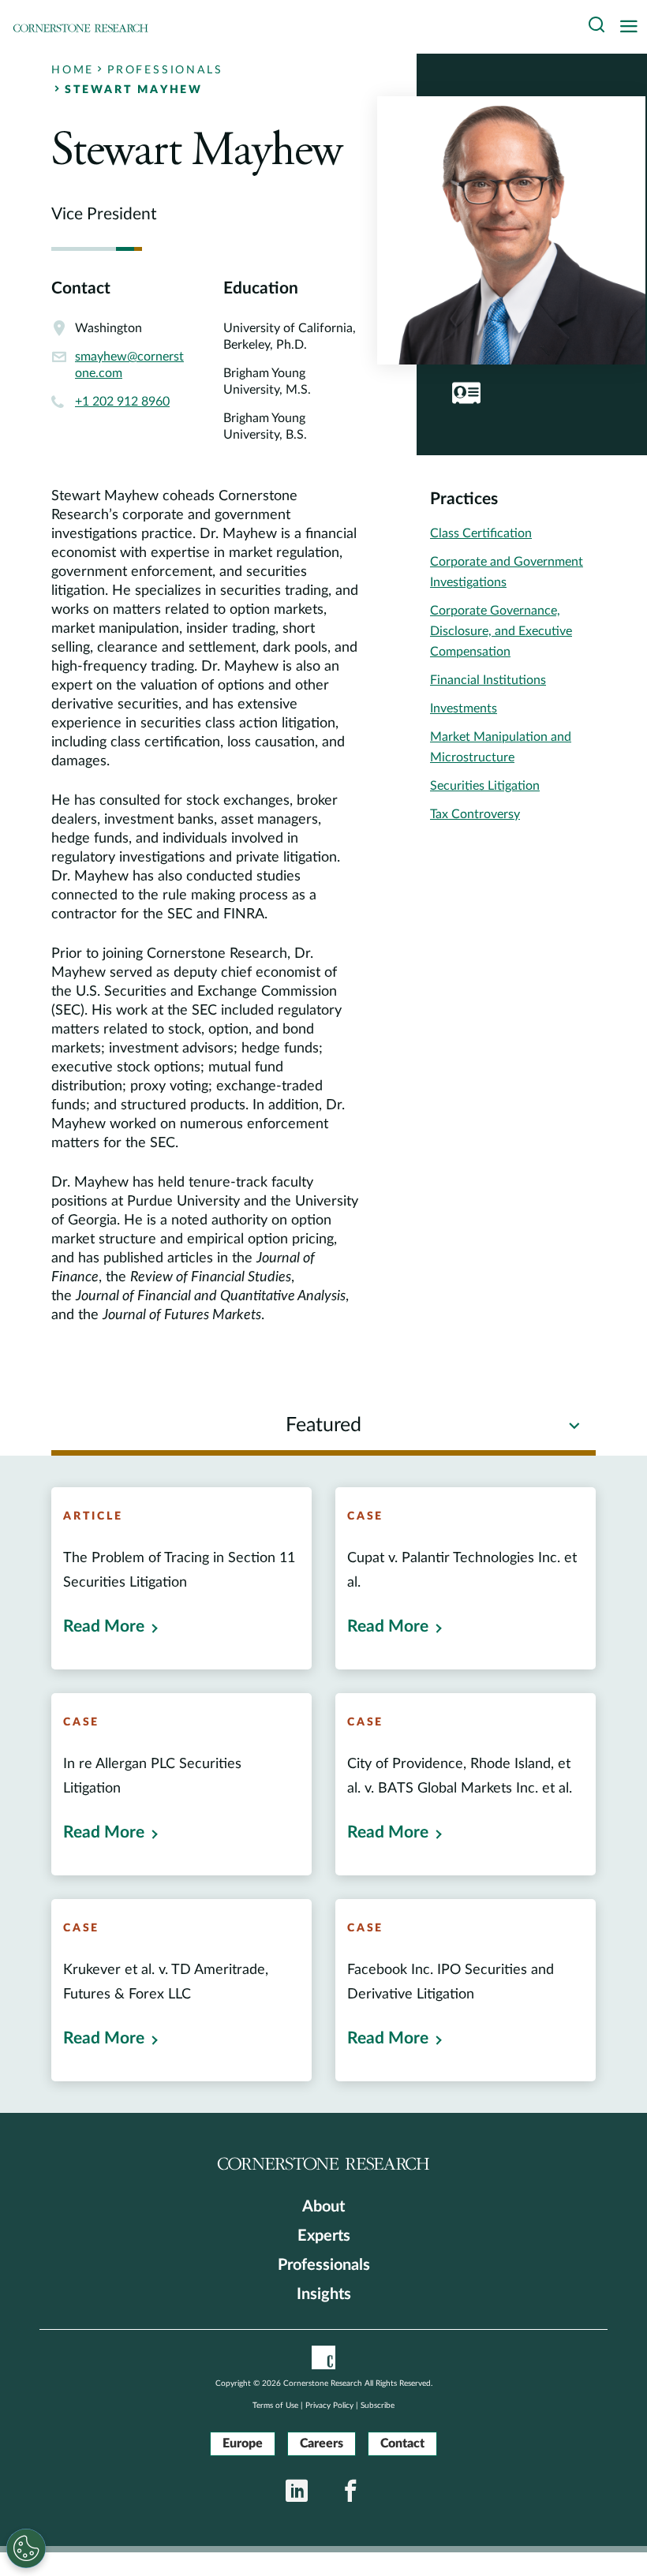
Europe (243, 2443)
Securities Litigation (485, 786)
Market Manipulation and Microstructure (501, 747)
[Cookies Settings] (26, 2548)
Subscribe (378, 2406)
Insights (324, 2294)
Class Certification (481, 533)
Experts (324, 2236)
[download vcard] (466, 393)
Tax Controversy (475, 814)
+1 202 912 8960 (122, 402)
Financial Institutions (488, 680)
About (323, 2207)
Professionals (324, 2265)
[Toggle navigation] (633, 27)
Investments (464, 708)
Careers (322, 2443)
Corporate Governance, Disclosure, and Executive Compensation (501, 631)
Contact (402, 2443)
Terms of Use (275, 2406)
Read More (104, 1626)
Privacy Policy (329, 2406)
